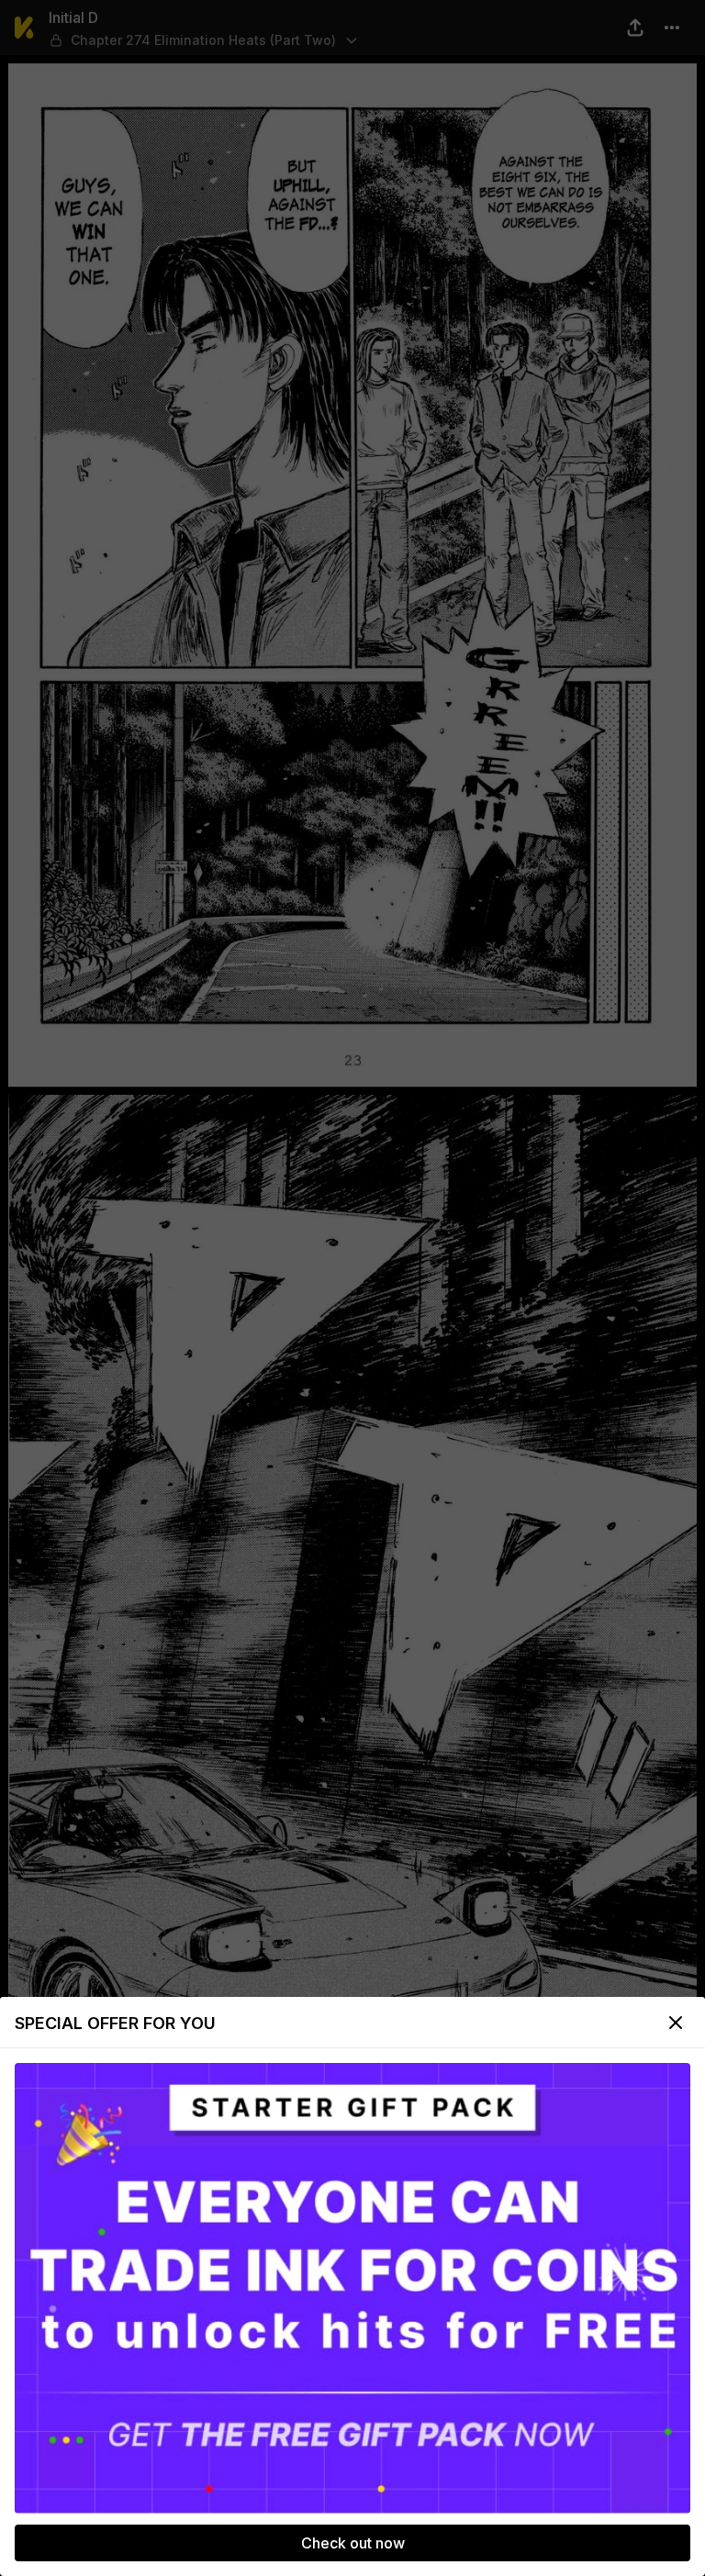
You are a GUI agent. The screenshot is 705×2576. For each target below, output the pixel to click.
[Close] (676, 2023)
